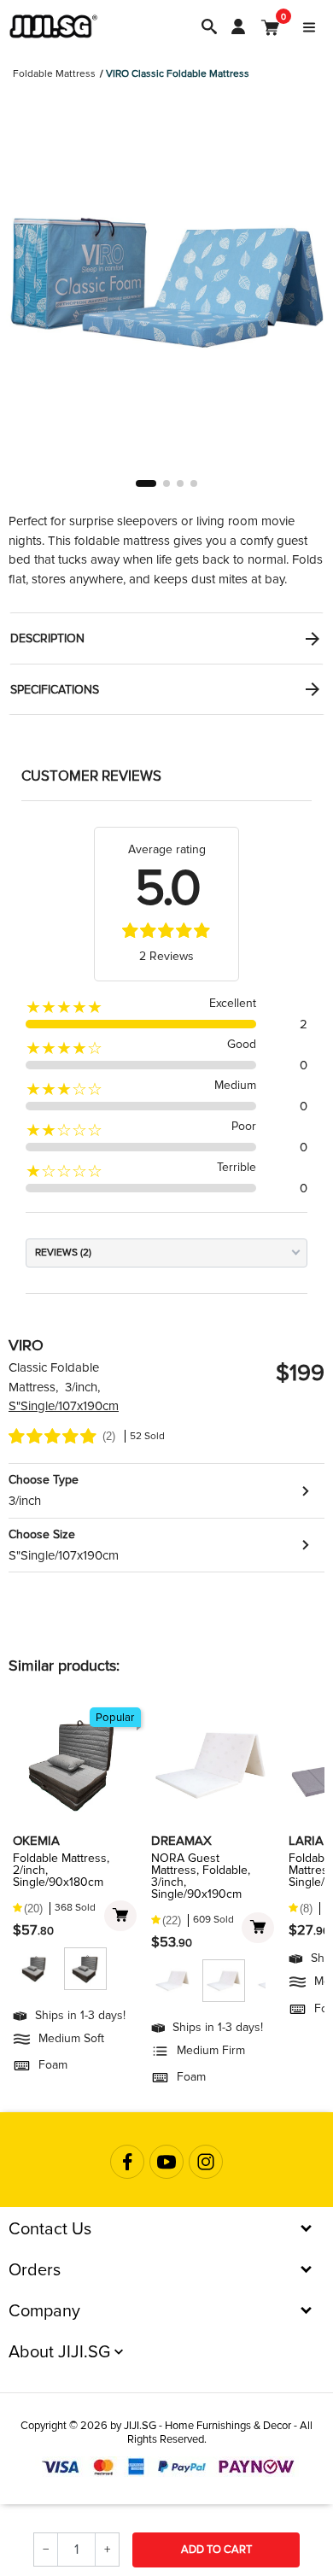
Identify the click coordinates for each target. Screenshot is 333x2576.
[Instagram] (206, 2162)
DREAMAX (181, 1841)
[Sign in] (238, 26)
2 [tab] (166, 483)
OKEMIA (36, 1841)
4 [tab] (194, 483)
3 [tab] (180, 483)
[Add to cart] (120, 1916)
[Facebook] (127, 2162)
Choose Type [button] (44, 1480)
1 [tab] (146, 483)
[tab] (166, 638)
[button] (166, 1491)
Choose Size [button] (42, 1534)
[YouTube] (166, 2162)
